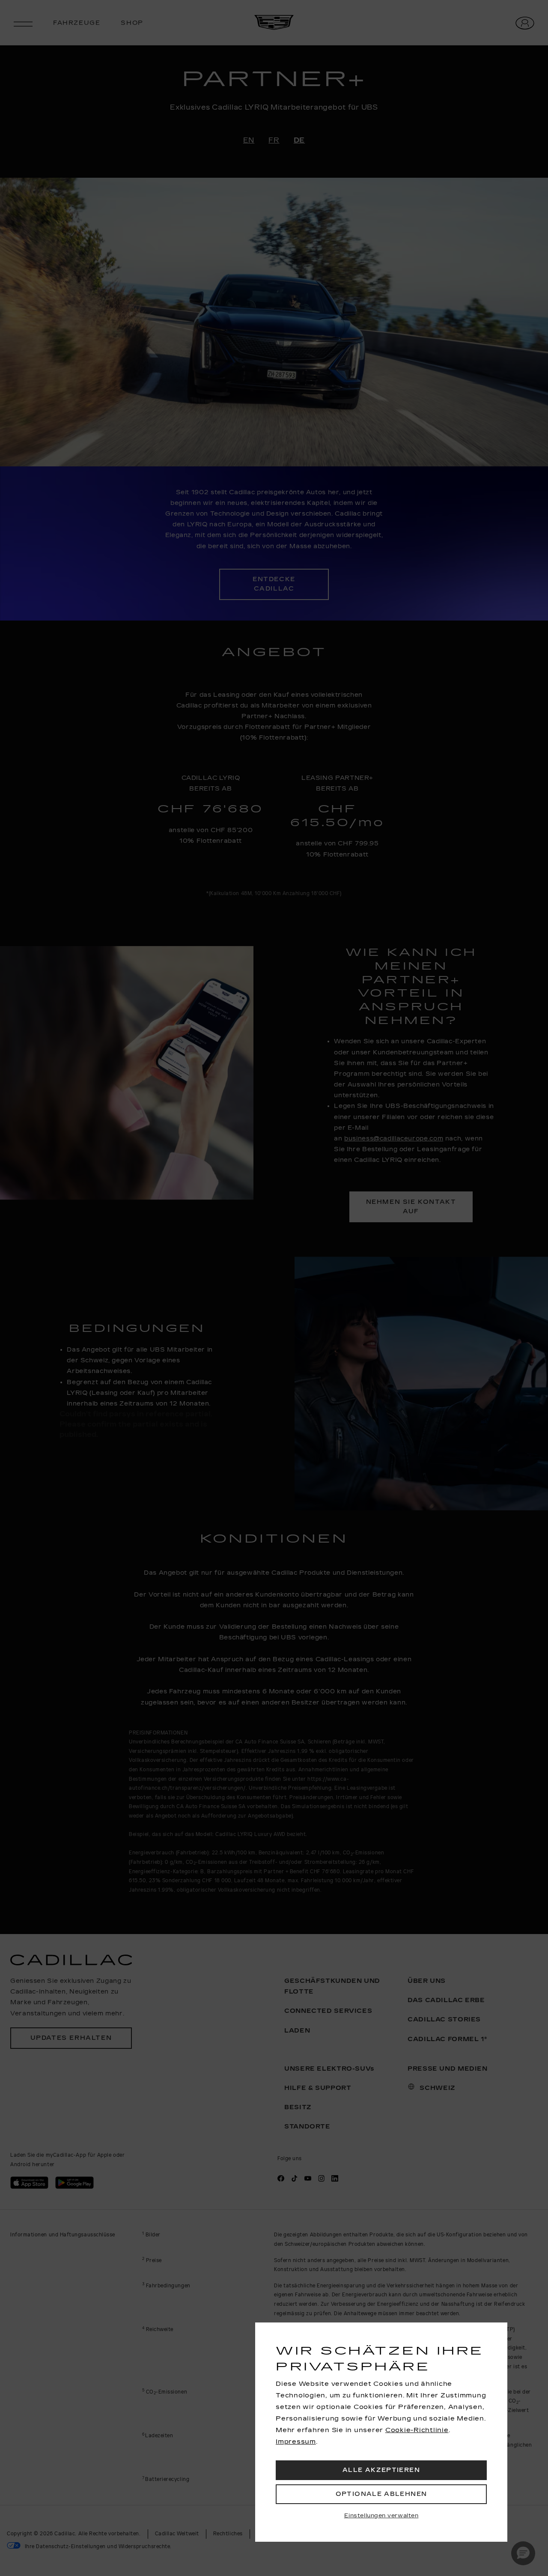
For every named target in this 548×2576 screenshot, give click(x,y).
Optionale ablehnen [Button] (381, 2494)
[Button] (381, 2516)
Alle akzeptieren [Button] (381, 2470)
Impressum (296, 2442)
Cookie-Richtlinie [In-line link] (417, 2430)
